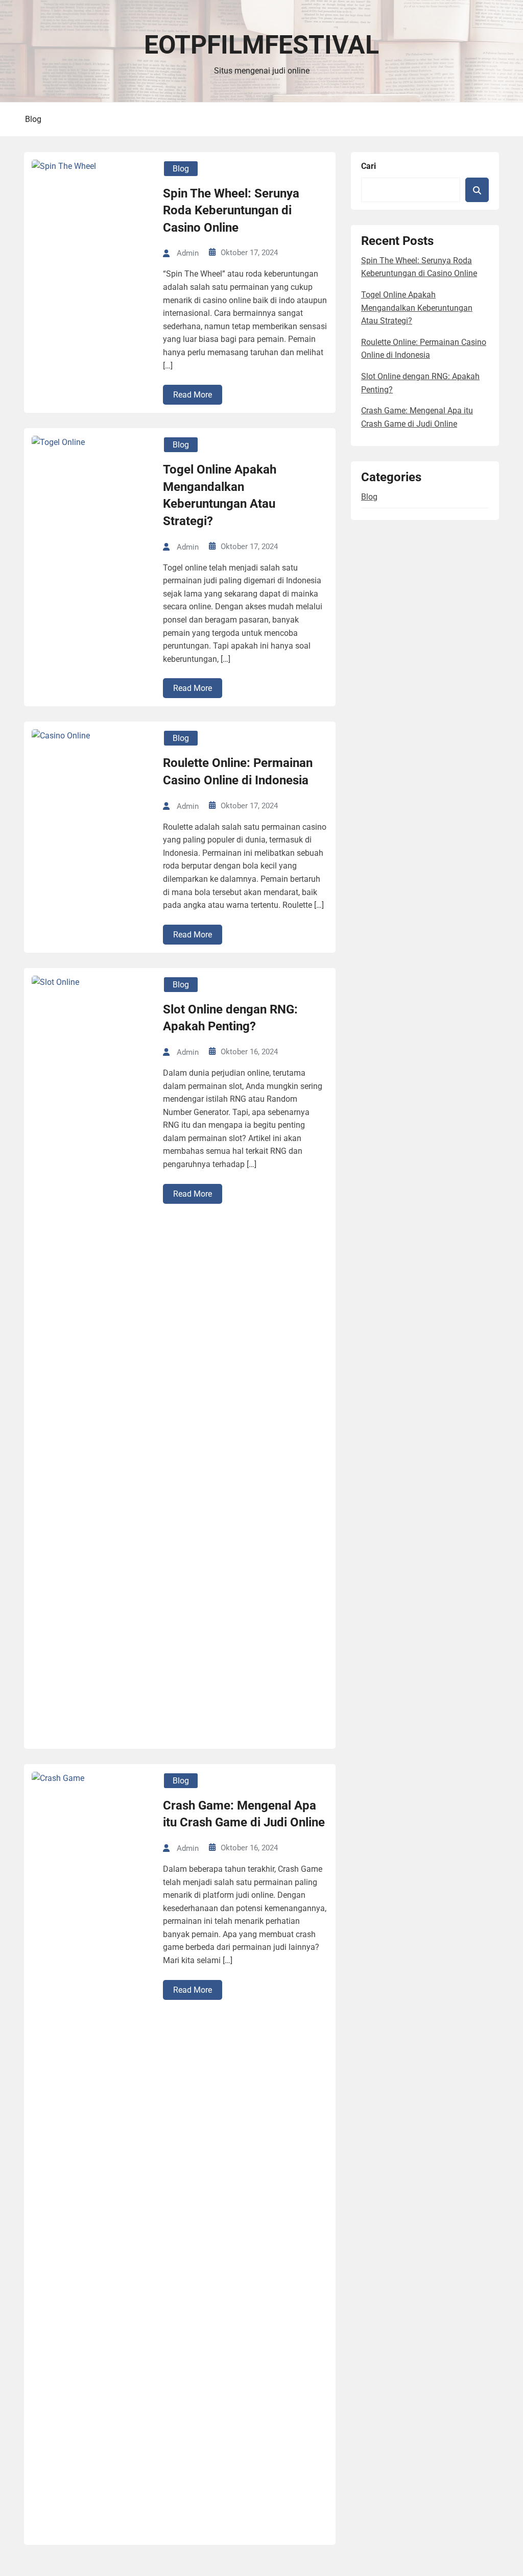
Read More (193, 395)
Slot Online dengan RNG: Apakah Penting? (230, 1018)
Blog (33, 119)
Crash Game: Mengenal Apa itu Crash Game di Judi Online (244, 1814)
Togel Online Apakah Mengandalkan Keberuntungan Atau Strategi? (220, 495)
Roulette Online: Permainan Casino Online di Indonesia (238, 772)
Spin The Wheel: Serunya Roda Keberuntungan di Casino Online (231, 210)
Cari (369, 166)
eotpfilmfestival (261, 45)
